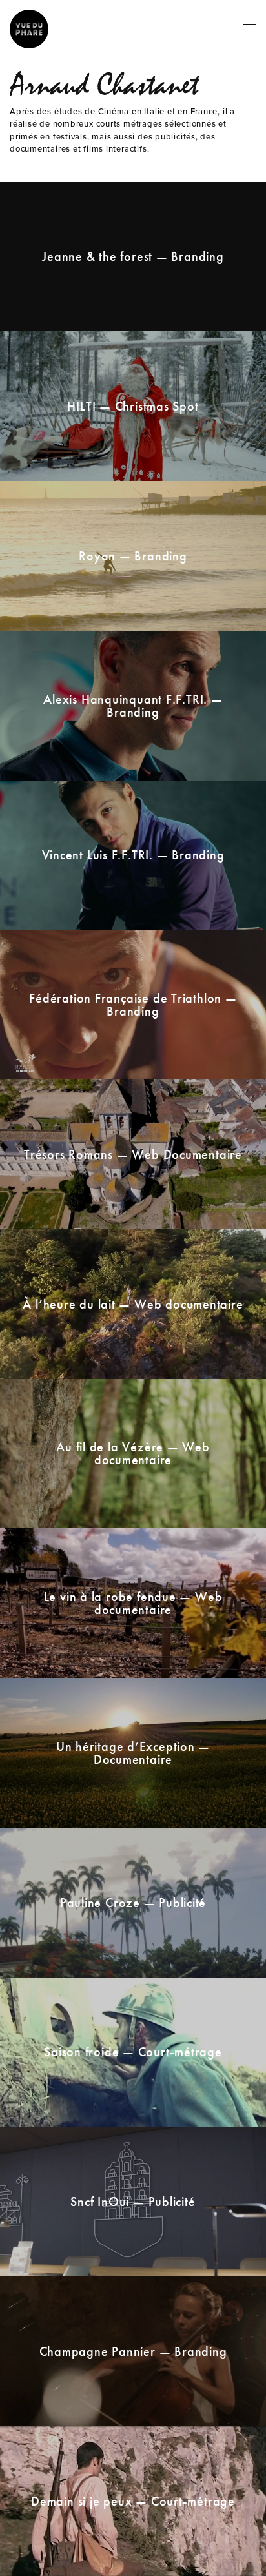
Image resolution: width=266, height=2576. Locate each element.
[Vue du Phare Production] (29, 29)
